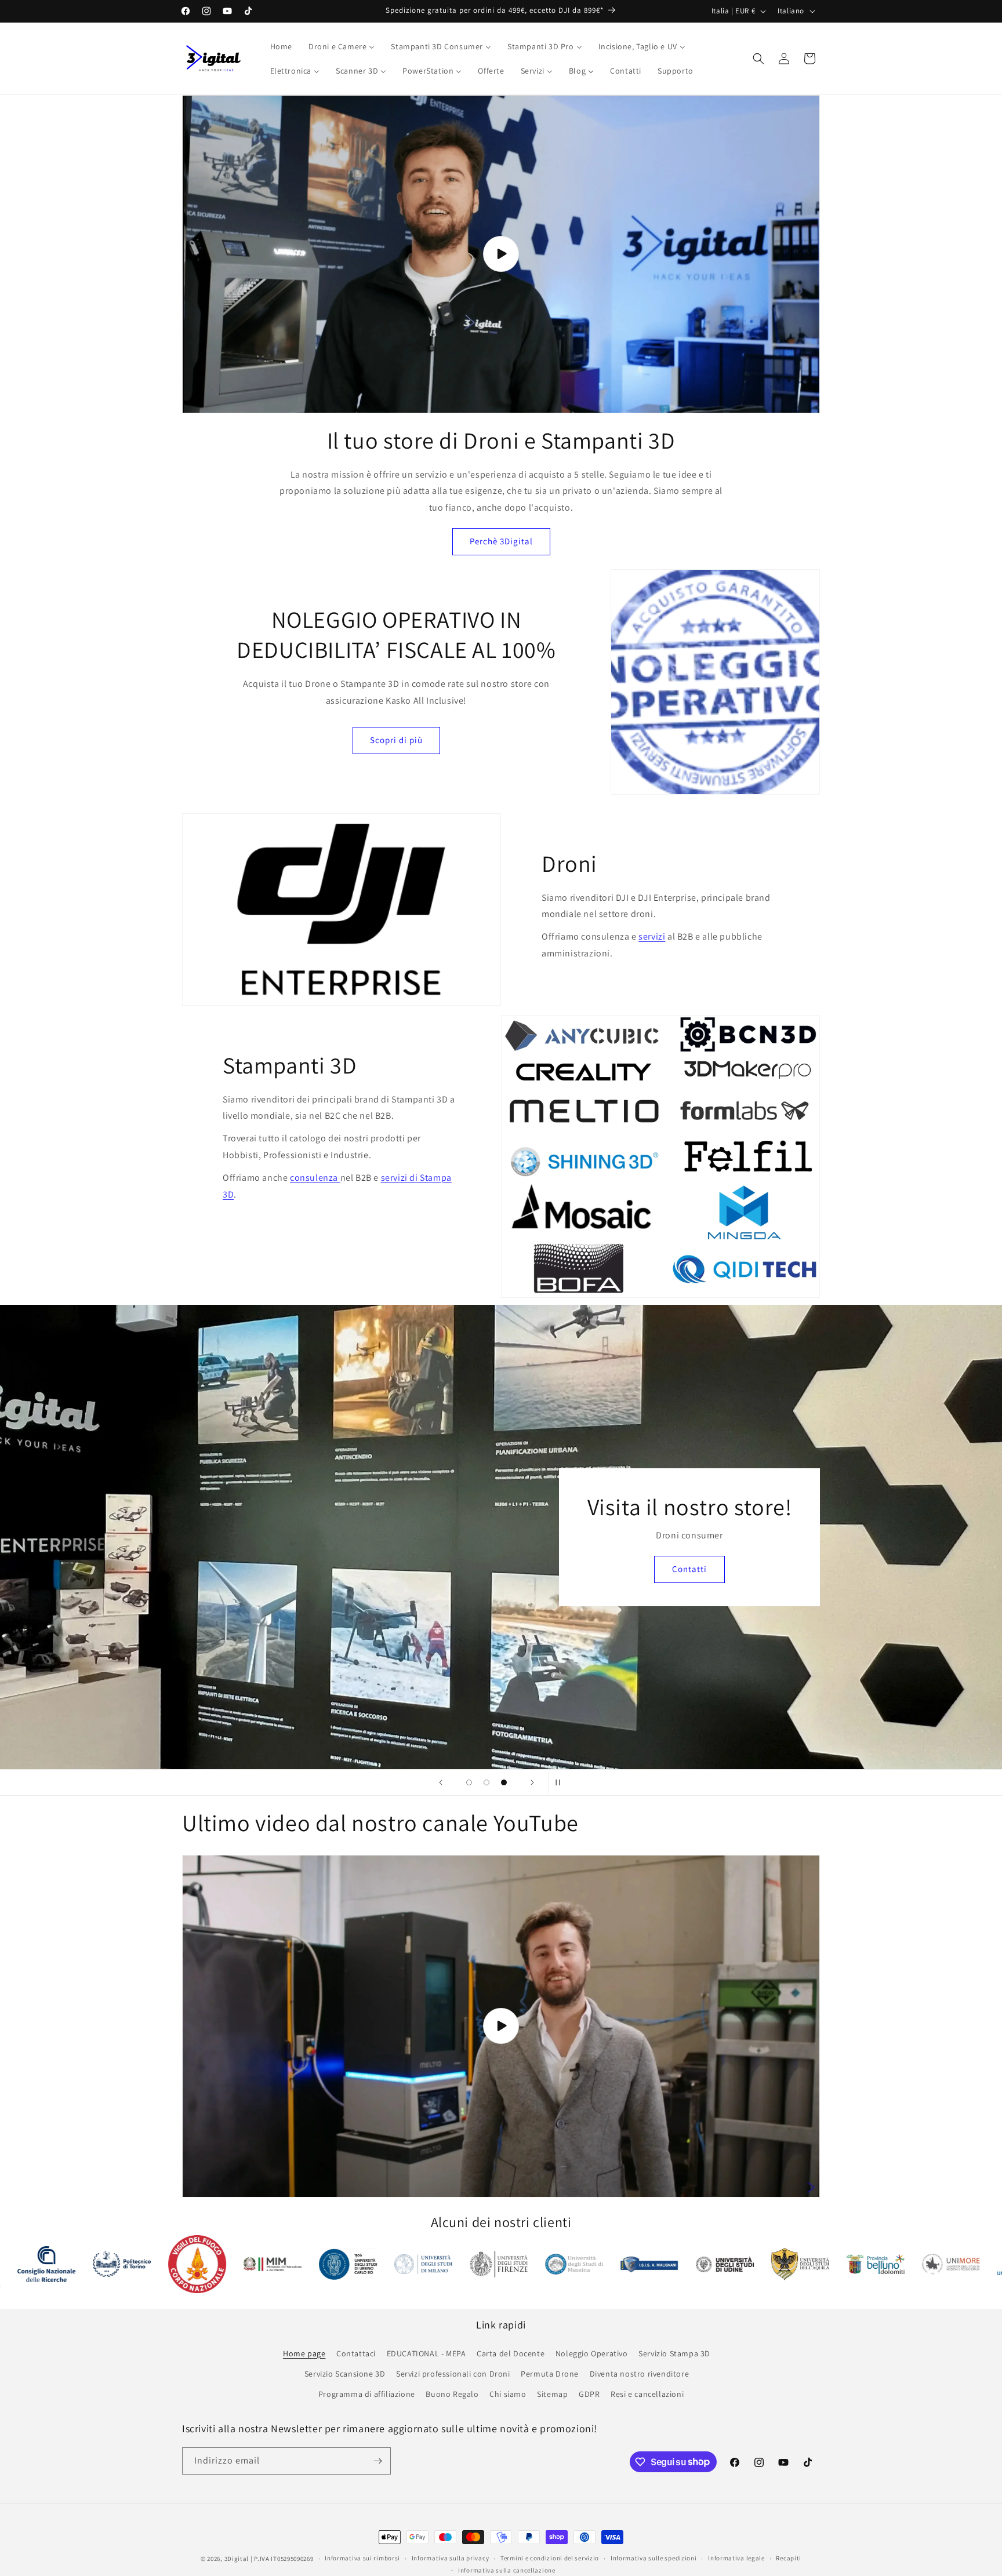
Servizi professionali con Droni (453, 2374)
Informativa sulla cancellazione (507, 2570)
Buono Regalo (452, 2394)
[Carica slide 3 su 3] (504, 1782)
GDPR (589, 2394)
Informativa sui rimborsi (362, 2558)
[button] (758, 59)
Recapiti (789, 2558)
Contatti (501, 1703)
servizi (652, 936)
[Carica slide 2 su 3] (487, 1782)
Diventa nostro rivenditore (640, 2374)
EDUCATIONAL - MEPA (426, 2353)
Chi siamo (508, 2394)
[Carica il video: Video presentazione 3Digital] (501, 254)
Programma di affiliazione (367, 2394)
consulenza (315, 1178)
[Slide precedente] (441, 1782)
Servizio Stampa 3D (674, 2353)
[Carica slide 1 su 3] (469, 1782)
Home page (304, 2353)
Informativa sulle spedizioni (654, 2558)
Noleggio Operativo (592, 2353)
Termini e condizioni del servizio (550, 2558)
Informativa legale (736, 2558)
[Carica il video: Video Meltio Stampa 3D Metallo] (501, 2026)
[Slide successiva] (532, 1782)
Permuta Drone (550, 2374)
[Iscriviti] (377, 2461)
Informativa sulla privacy (451, 2558)
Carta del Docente (511, 2353)
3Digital (237, 2559)
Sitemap (552, 2394)
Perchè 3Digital (501, 541)
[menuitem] (281, 46)
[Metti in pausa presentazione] (561, 1782)
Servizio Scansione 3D (345, 2374)
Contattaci (356, 2353)
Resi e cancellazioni (647, 2394)
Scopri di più (396, 740)
